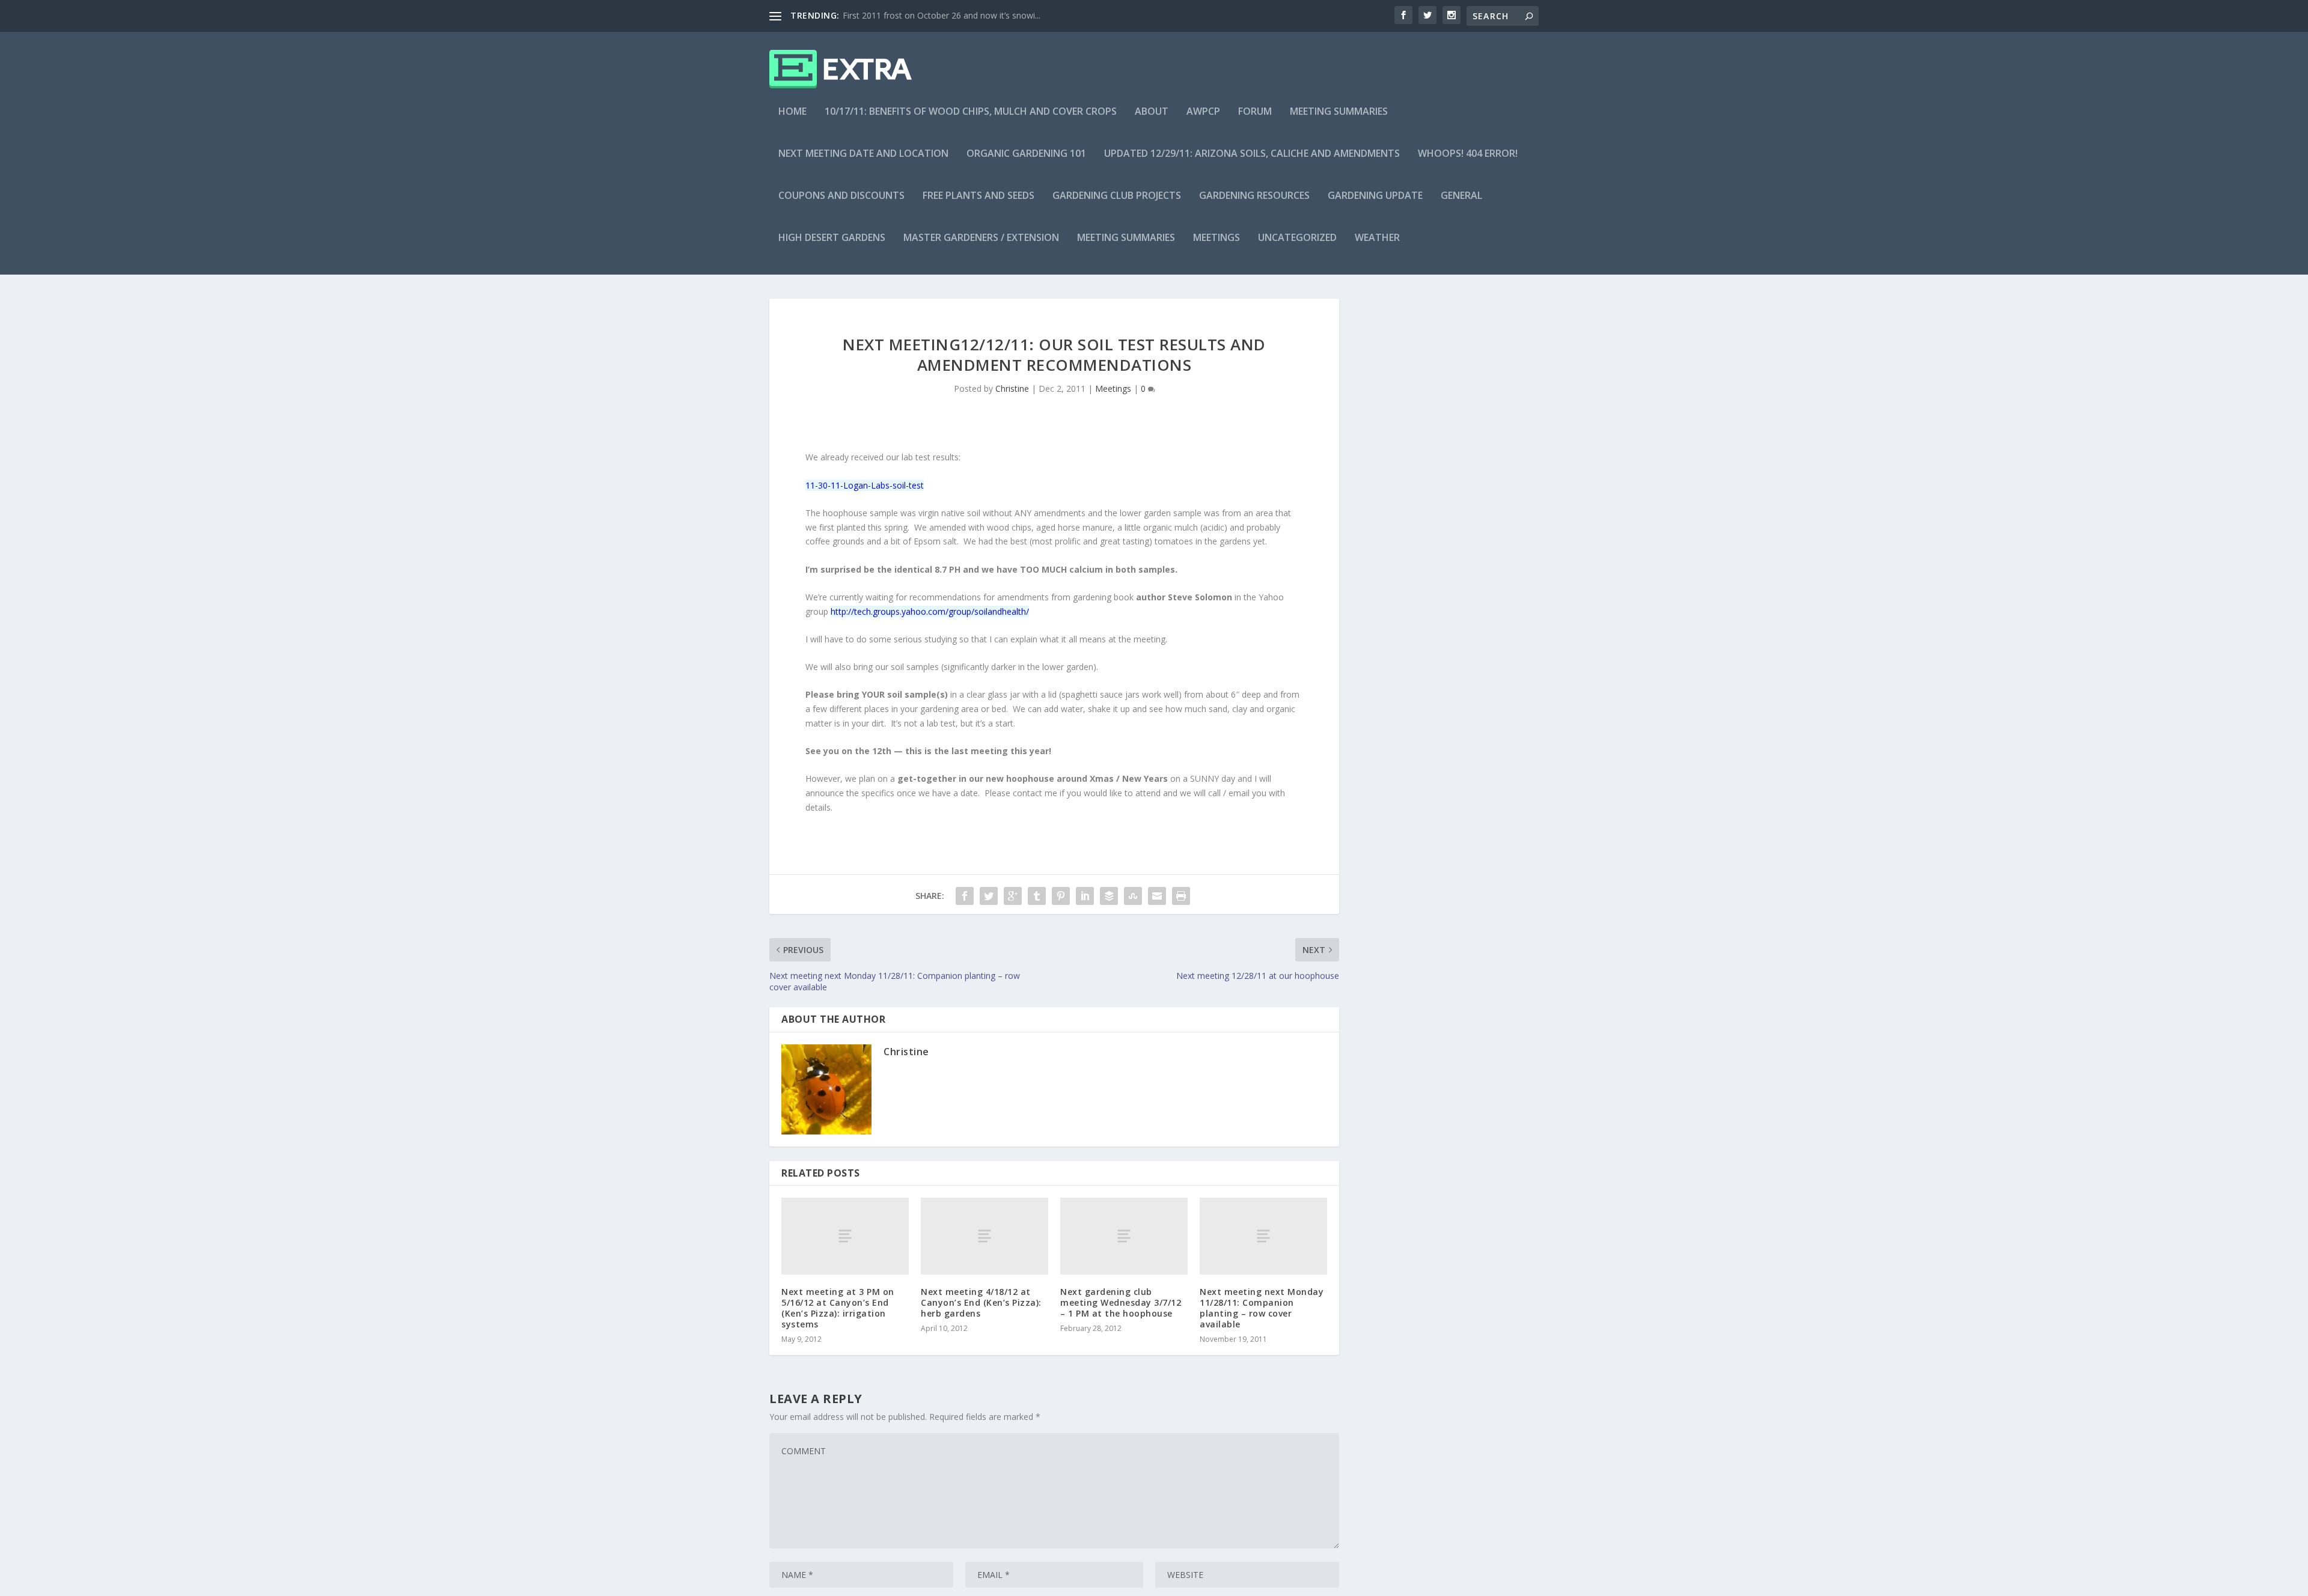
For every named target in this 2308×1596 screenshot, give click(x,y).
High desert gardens (832, 238)
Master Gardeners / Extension (981, 238)
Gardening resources (1254, 196)
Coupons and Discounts (841, 196)
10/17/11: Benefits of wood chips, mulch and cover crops (971, 112)
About (1152, 112)
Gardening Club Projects (1117, 196)
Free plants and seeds (978, 196)
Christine (1012, 388)
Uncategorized (1297, 238)
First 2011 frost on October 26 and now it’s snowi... (942, 15)
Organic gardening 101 (1026, 154)
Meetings (1217, 238)
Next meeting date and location (863, 154)
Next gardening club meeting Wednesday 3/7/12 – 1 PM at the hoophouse (1121, 1302)
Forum (1255, 112)
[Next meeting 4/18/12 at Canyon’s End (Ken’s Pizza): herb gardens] (985, 1236)
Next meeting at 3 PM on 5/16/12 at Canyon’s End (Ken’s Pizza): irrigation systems (838, 1308)
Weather (1377, 238)
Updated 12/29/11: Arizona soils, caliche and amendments (1252, 154)
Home (792, 112)
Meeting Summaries (1339, 112)
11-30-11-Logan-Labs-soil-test (865, 485)
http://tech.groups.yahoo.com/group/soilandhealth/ (930, 611)
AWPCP (1203, 112)
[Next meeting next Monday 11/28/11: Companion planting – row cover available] (1263, 1236)
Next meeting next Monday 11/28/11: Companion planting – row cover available (1262, 1308)
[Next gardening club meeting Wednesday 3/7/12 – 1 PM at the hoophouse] (1124, 1236)
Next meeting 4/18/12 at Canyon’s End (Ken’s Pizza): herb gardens (981, 1302)
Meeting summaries (1126, 238)
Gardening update (1375, 196)
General (1461, 196)
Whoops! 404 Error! (1468, 154)
